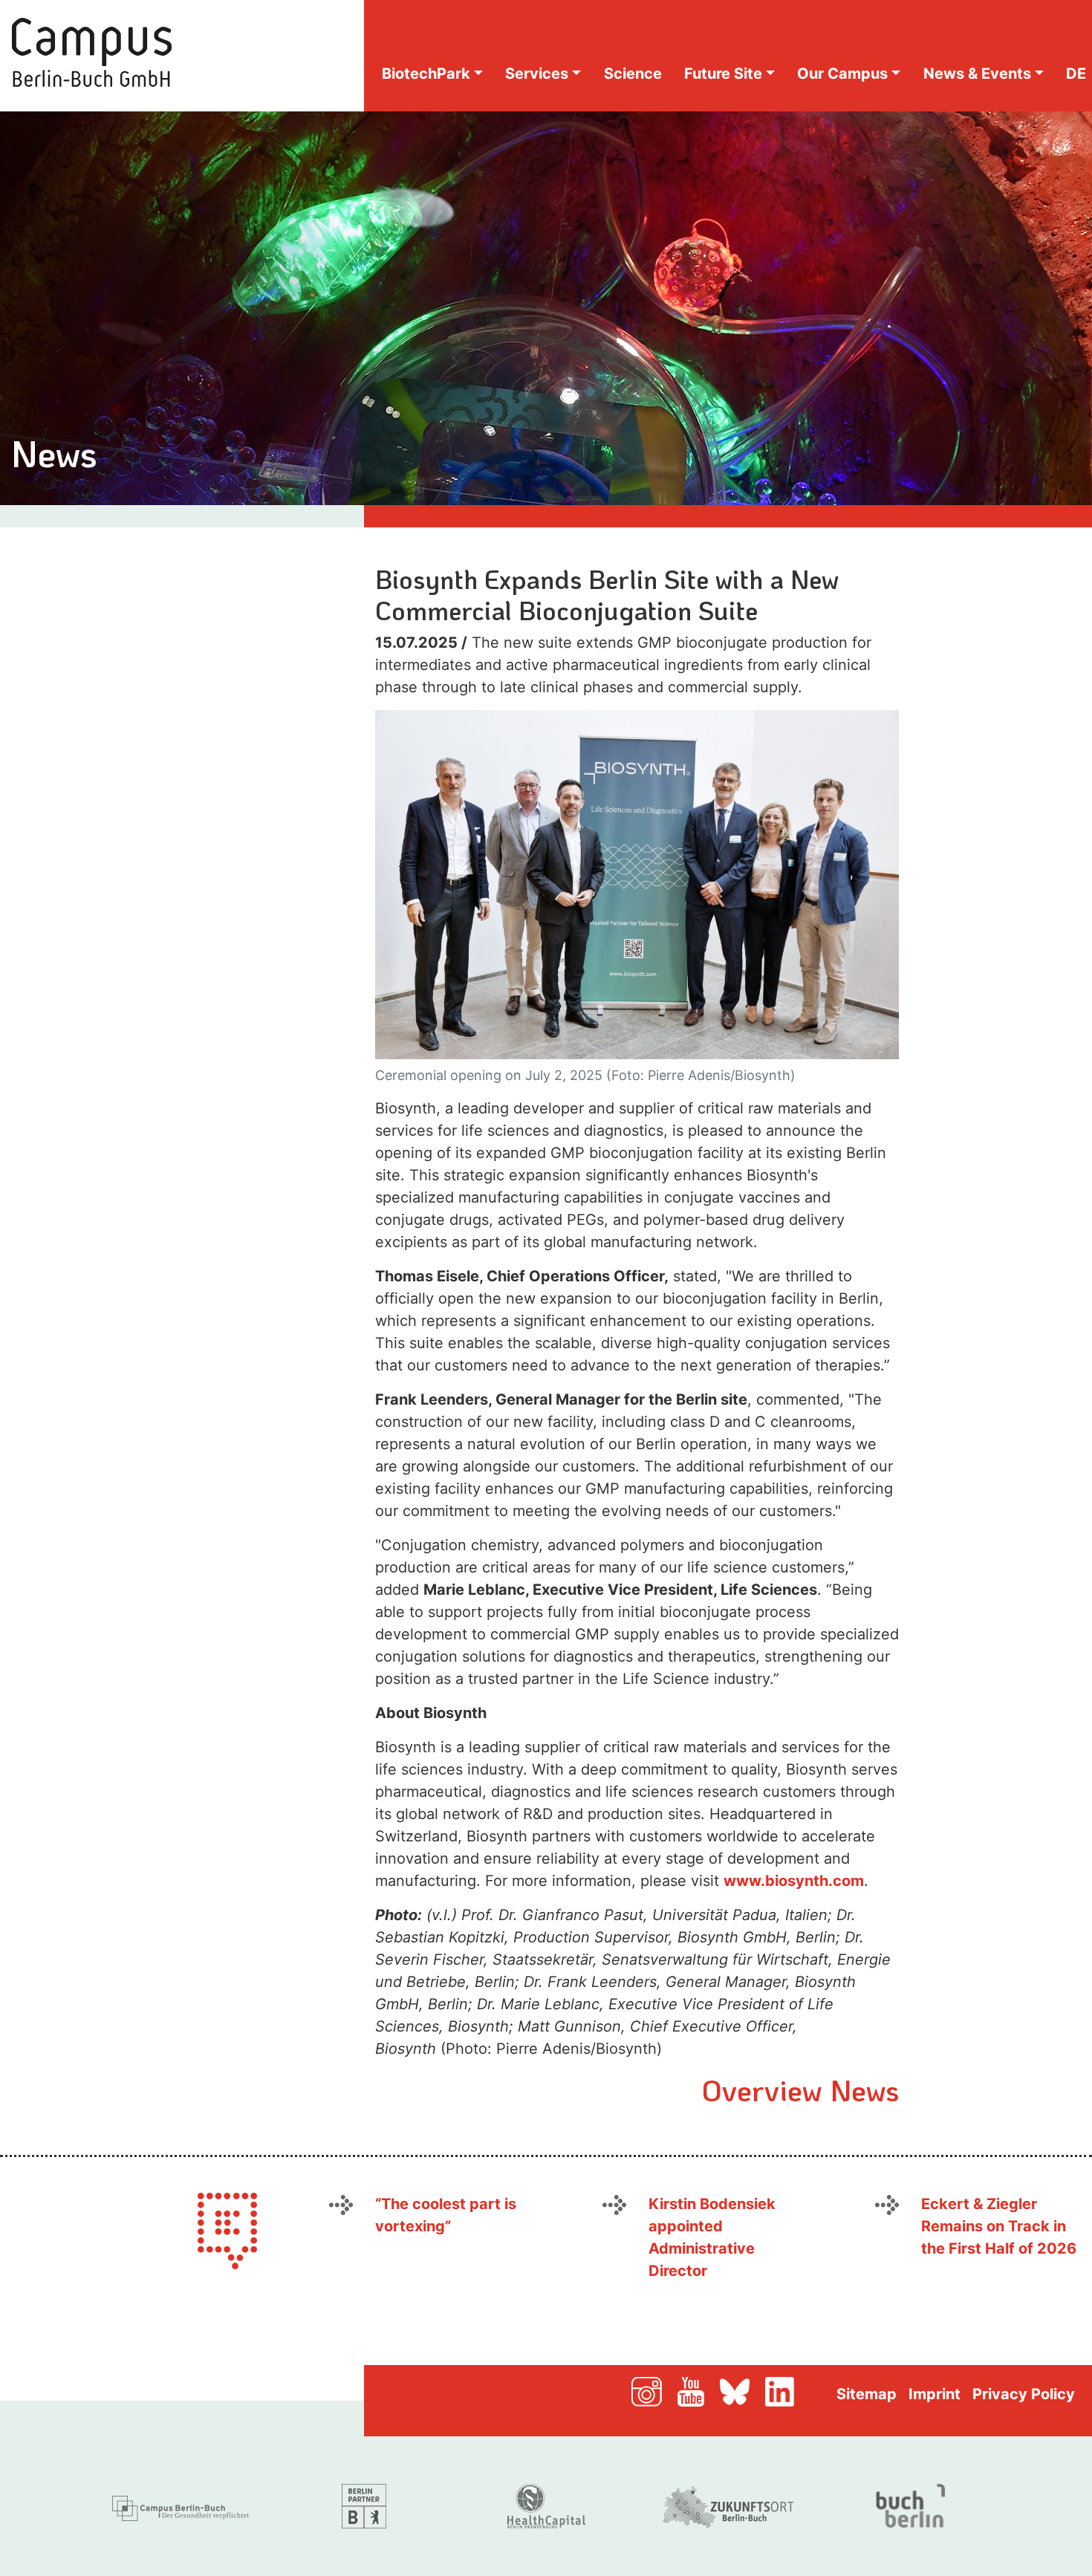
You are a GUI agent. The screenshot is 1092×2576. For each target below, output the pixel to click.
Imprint (935, 2394)
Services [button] (537, 74)
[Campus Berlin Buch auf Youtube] (697, 2390)
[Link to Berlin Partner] (364, 2505)
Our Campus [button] (842, 74)
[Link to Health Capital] (546, 2505)
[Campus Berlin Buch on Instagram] (653, 2390)
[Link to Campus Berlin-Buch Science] (182, 2505)
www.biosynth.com (794, 1881)
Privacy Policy (1024, 2394)
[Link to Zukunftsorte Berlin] (728, 2505)
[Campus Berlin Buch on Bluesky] (741, 2390)
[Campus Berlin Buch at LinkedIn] (798, 2390)
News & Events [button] (977, 74)
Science (633, 74)
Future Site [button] (723, 74)
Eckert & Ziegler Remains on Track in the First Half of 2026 (999, 2226)
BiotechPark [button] (426, 74)
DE (1076, 74)
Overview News (800, 2089)
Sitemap (867, 2394)
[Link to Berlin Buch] (910, 2505)
